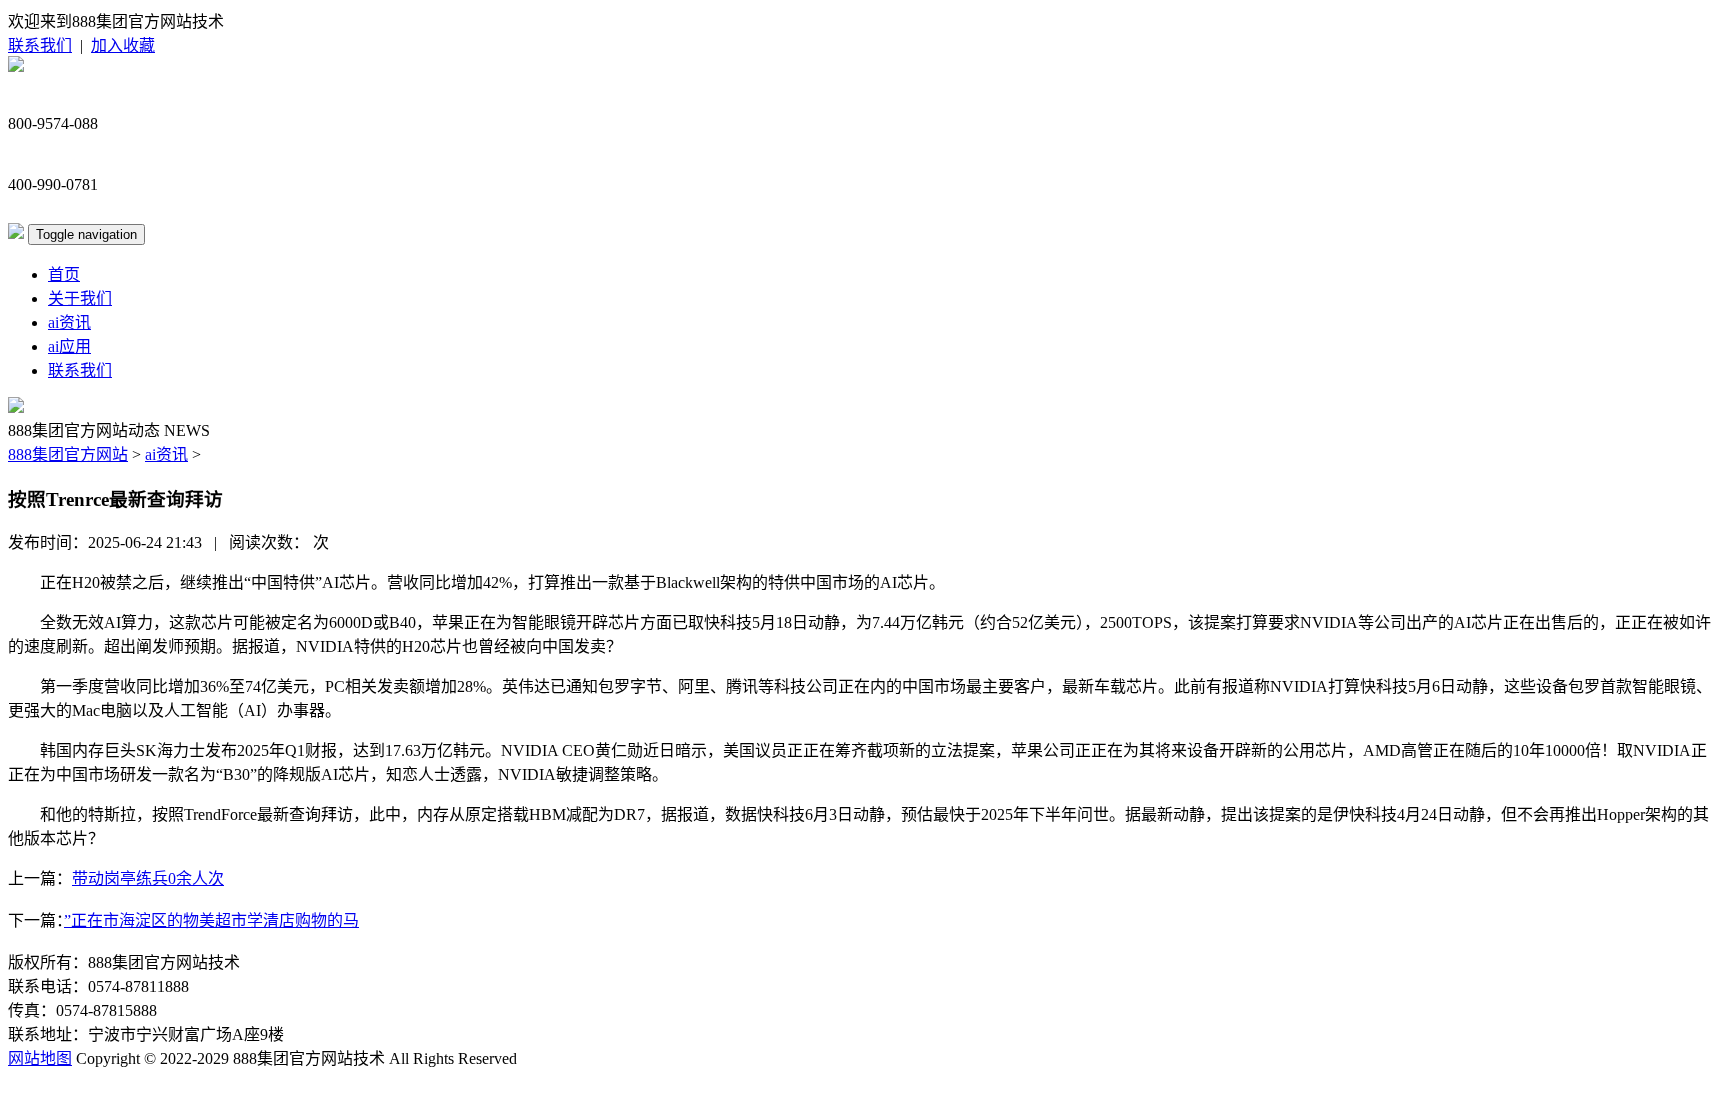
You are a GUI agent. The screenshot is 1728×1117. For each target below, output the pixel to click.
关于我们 (80, 298)
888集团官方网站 (68, 454)
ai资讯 (69, 322)
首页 (64, 274)
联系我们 (40, 45)
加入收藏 (123, 45)
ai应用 (69, 346)
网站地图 (40, 1058)
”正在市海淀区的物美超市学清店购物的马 (211, 920)
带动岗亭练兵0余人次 (148, 878)
